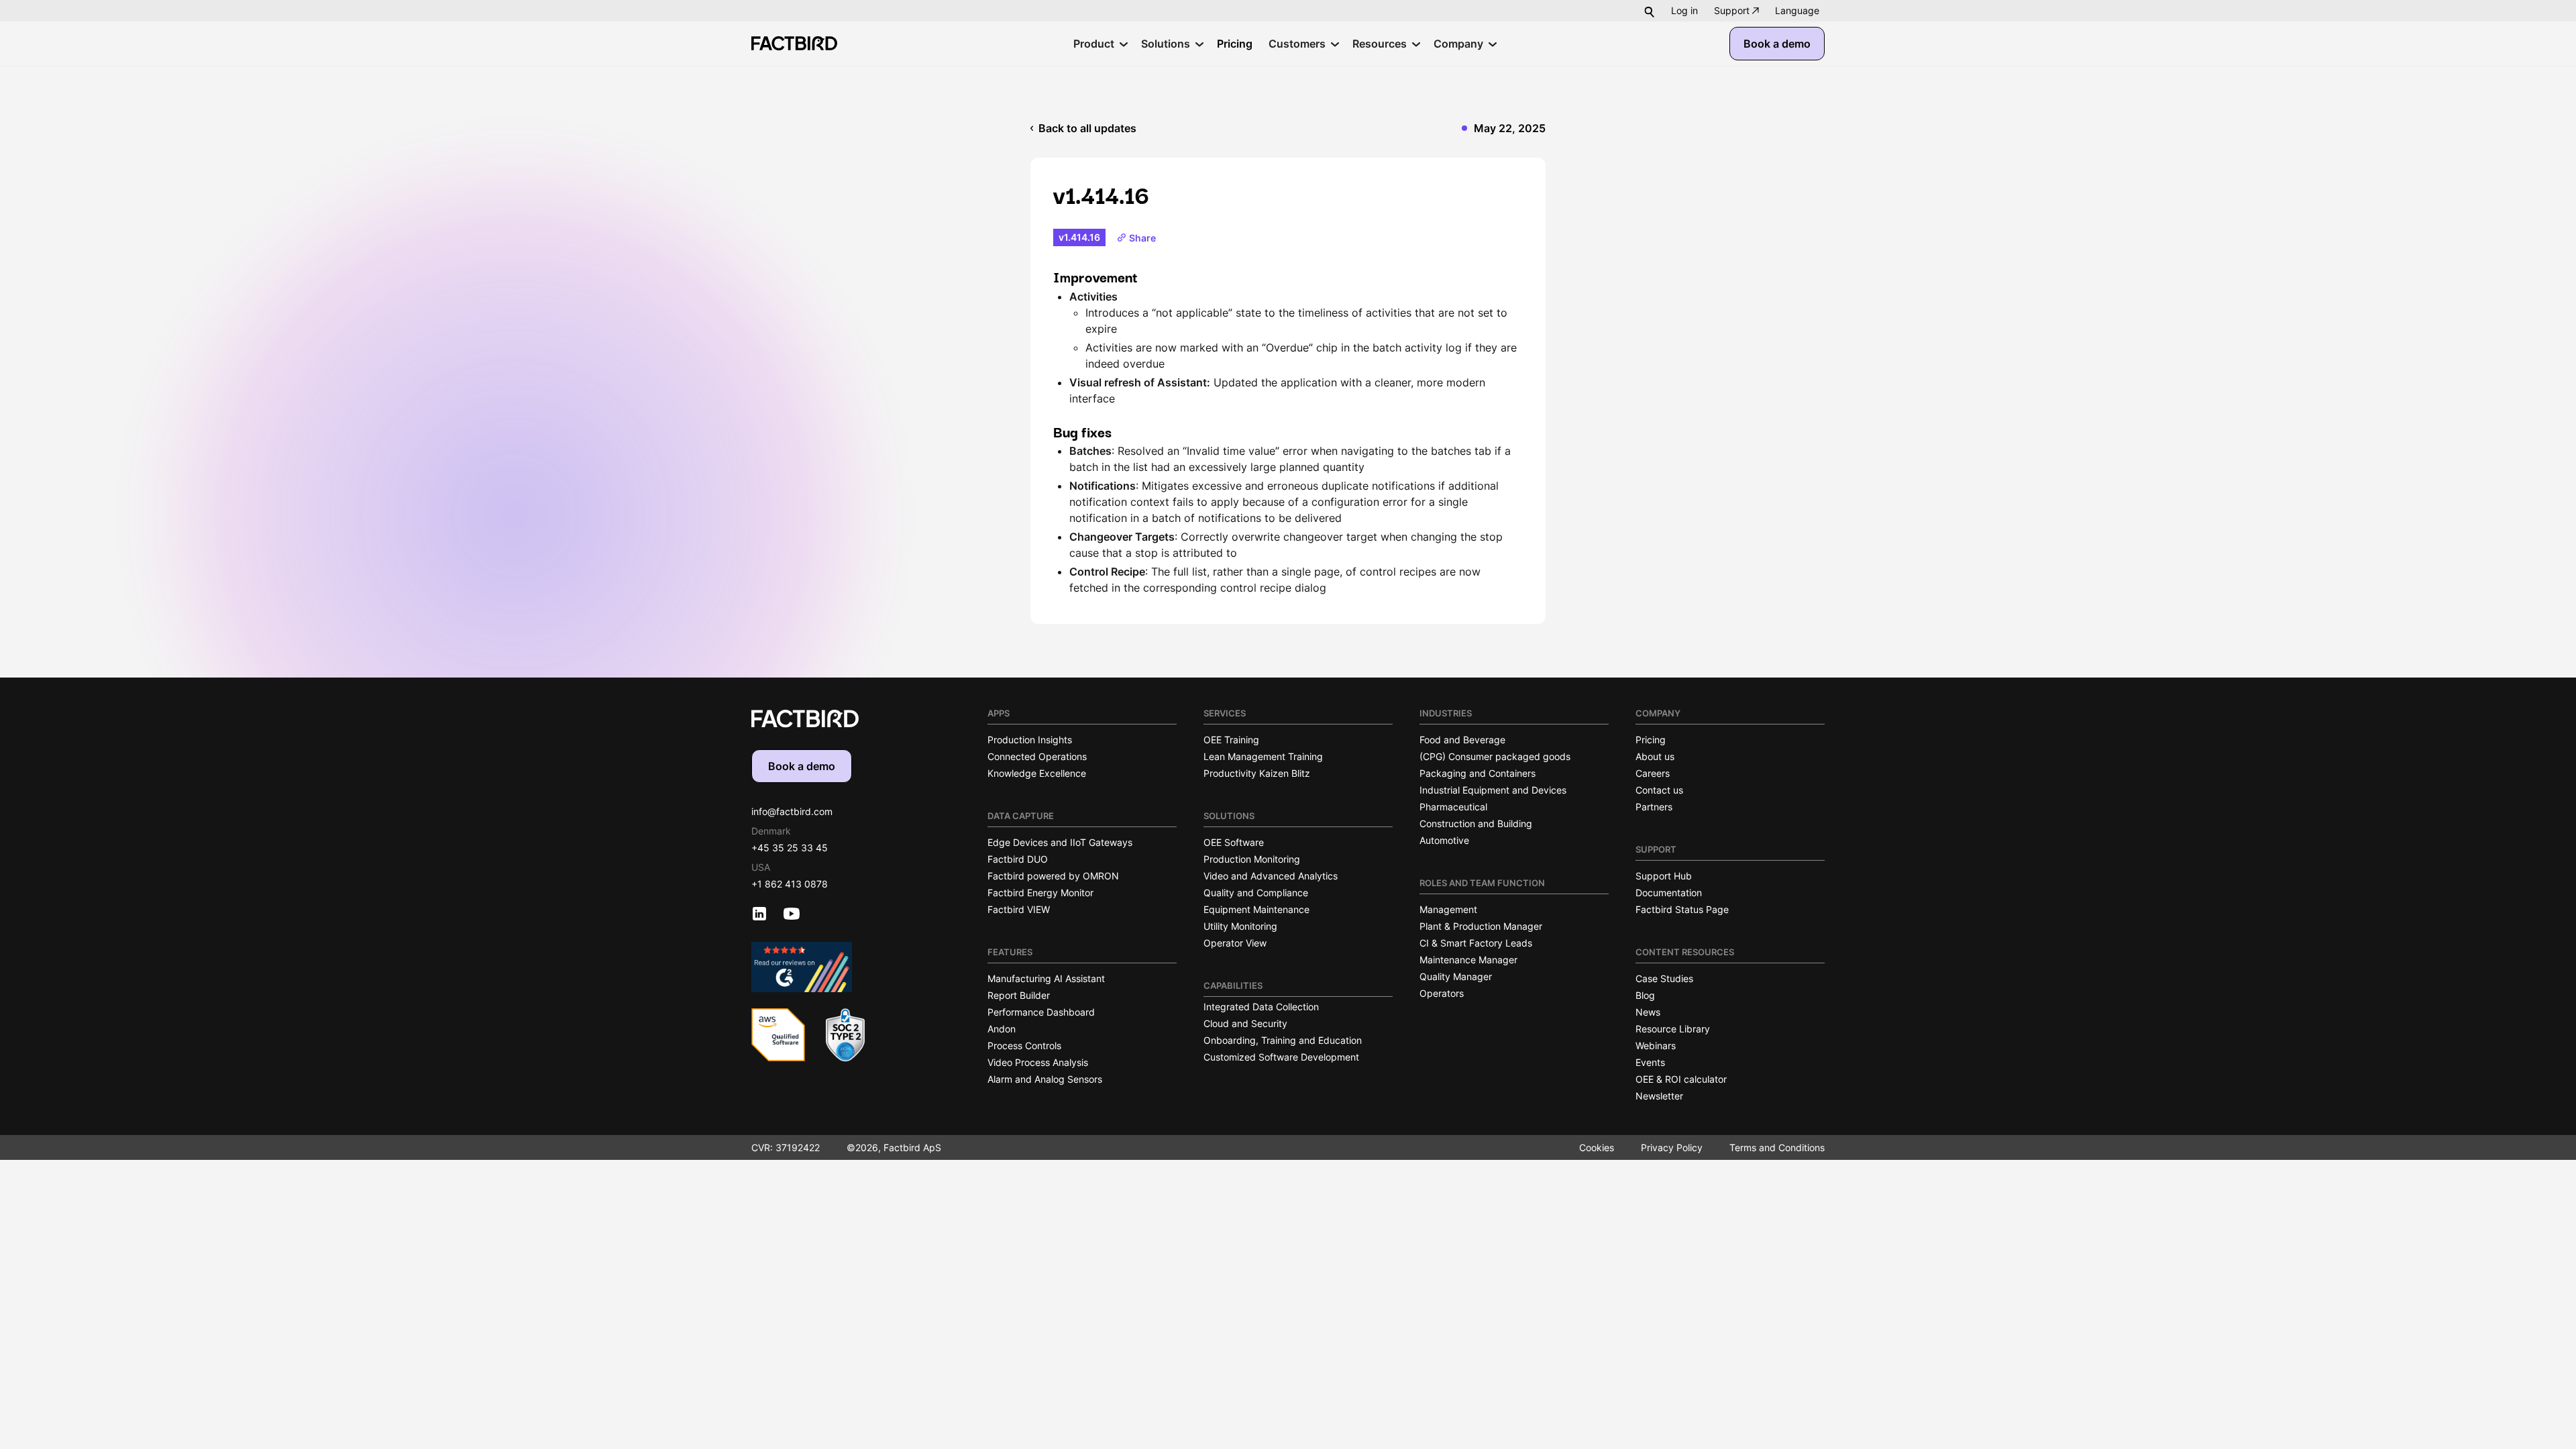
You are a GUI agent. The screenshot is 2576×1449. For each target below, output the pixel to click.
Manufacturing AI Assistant (1046, 978)
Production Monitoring (1252, 859)
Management (1448, 909)
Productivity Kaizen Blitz (1257, 773)
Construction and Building (1476, 823)
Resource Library (1673, 1029)
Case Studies (1664, 978)
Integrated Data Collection (1261, 1007)
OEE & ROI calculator (1681, 1079)
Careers (1653, 773)
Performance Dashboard (1041, 1012)
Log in (1684, 10)
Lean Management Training (1263, 756)
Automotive (1444, 840)
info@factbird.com (792, 811)
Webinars (1656, 1045)
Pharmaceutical (1453, 807)
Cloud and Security (1245, 1023)
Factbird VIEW (1019, 909)
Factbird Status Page (1682, 909)
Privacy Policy (1672, 1147)
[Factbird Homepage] (794, 43)
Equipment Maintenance (1256, 909)
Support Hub (1664, 876)
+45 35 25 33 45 (790, 848)
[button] (1797, 11)
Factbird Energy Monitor (1040, 893)
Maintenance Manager (1468, 960)
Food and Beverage (1462, 740)
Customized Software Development (1281, 1057)
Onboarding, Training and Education (1283, 1040)
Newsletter (1659, 1096)
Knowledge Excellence (1037, 773)
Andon (1002, 1029)
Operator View (1235, 943)
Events (1650, 1062)
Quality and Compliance (1256, 893)
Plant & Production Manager (1481, 926)
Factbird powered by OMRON (1053, 876)
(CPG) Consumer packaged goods (1495, 756)
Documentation (1669, 893)
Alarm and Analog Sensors (1045, 1079)
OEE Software (1234, 842)
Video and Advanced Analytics (1271, 876)
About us (1655, 756)
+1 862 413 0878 (790, 884)
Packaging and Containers (1478, 773)
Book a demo (1777, 44)
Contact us (1659, 790)
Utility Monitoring (1240, 926)
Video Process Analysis (1038, 1062)
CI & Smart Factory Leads (1476, 943)
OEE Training (1231, 740)
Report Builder (1019, 995)
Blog (1645, 995)
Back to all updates (1087, 128)
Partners (1654, 807)
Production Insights (1030, 740)
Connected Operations (1037, 756)
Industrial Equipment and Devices (1493, 790)
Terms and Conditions (1777, 1147)
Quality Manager (1456, 976)
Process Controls (1024, 1045)
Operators (1442, 993)
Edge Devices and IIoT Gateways (1060, 842)
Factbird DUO (1018, 859)
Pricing (1651, 740)
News (1648, 1012)
